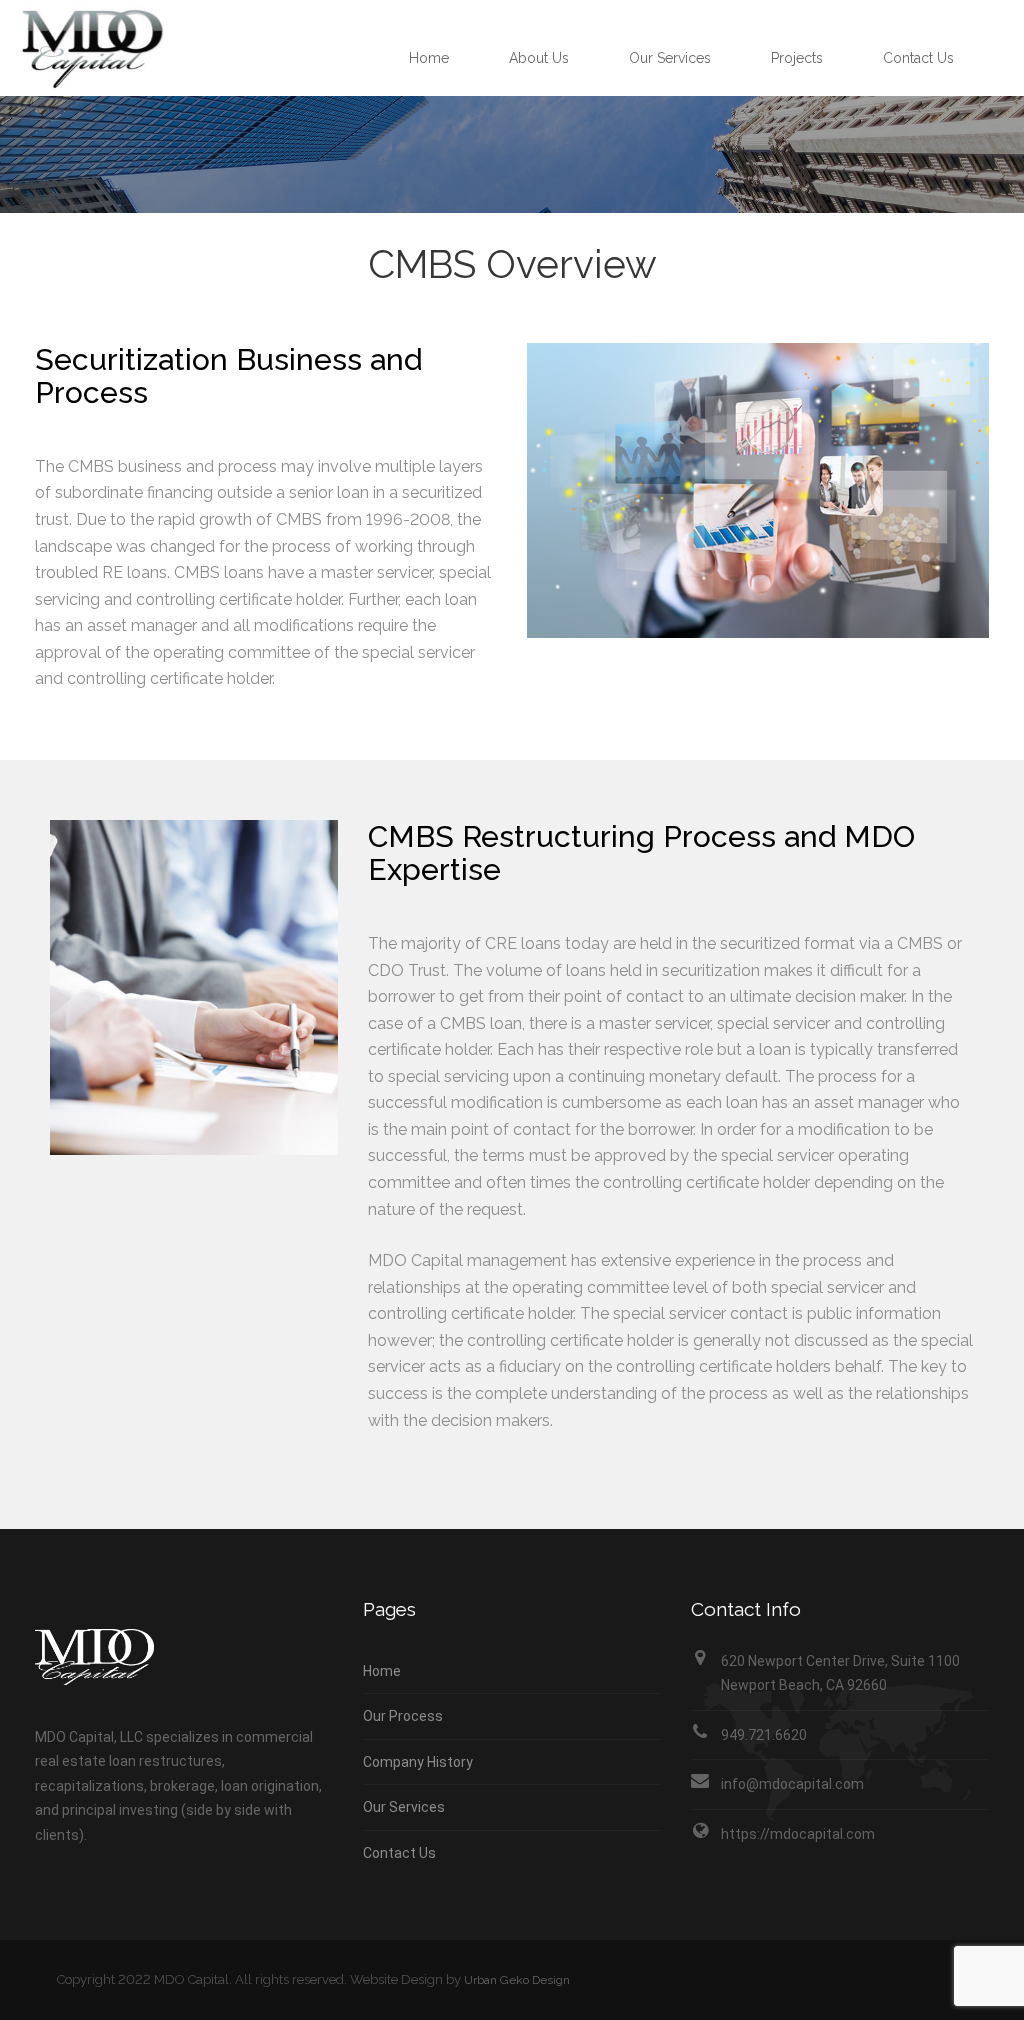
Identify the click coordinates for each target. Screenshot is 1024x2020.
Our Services (670, 58)
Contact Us (918, 58)
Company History (418, 1762)
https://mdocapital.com (798, 1834)
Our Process (403, 1716)
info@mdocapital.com (792, 1784)
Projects (797, 58)
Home (429, 58)
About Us (539, 58)
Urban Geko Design (517, 1980)
